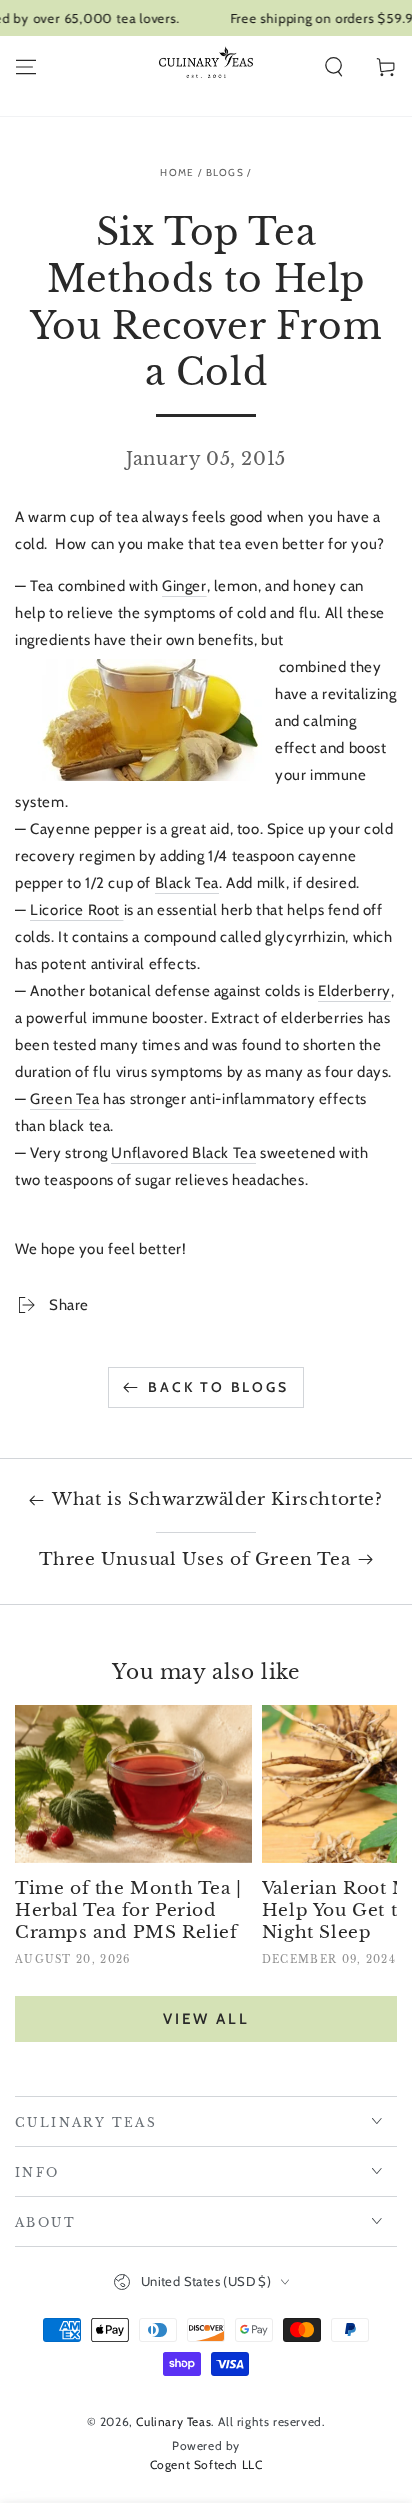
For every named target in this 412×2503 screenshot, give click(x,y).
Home (177, 172)
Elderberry (354, 991)
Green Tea (64, 1099)
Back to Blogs (218, 1387)
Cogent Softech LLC (206, 2464)
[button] (334, 67)
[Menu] (26, 67)
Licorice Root (76, 910)
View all (206, 2019)
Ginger (184, 586)
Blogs (225, 172)
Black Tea (187, 883)
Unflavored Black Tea (183, 1153)
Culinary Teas (173, 2421)
